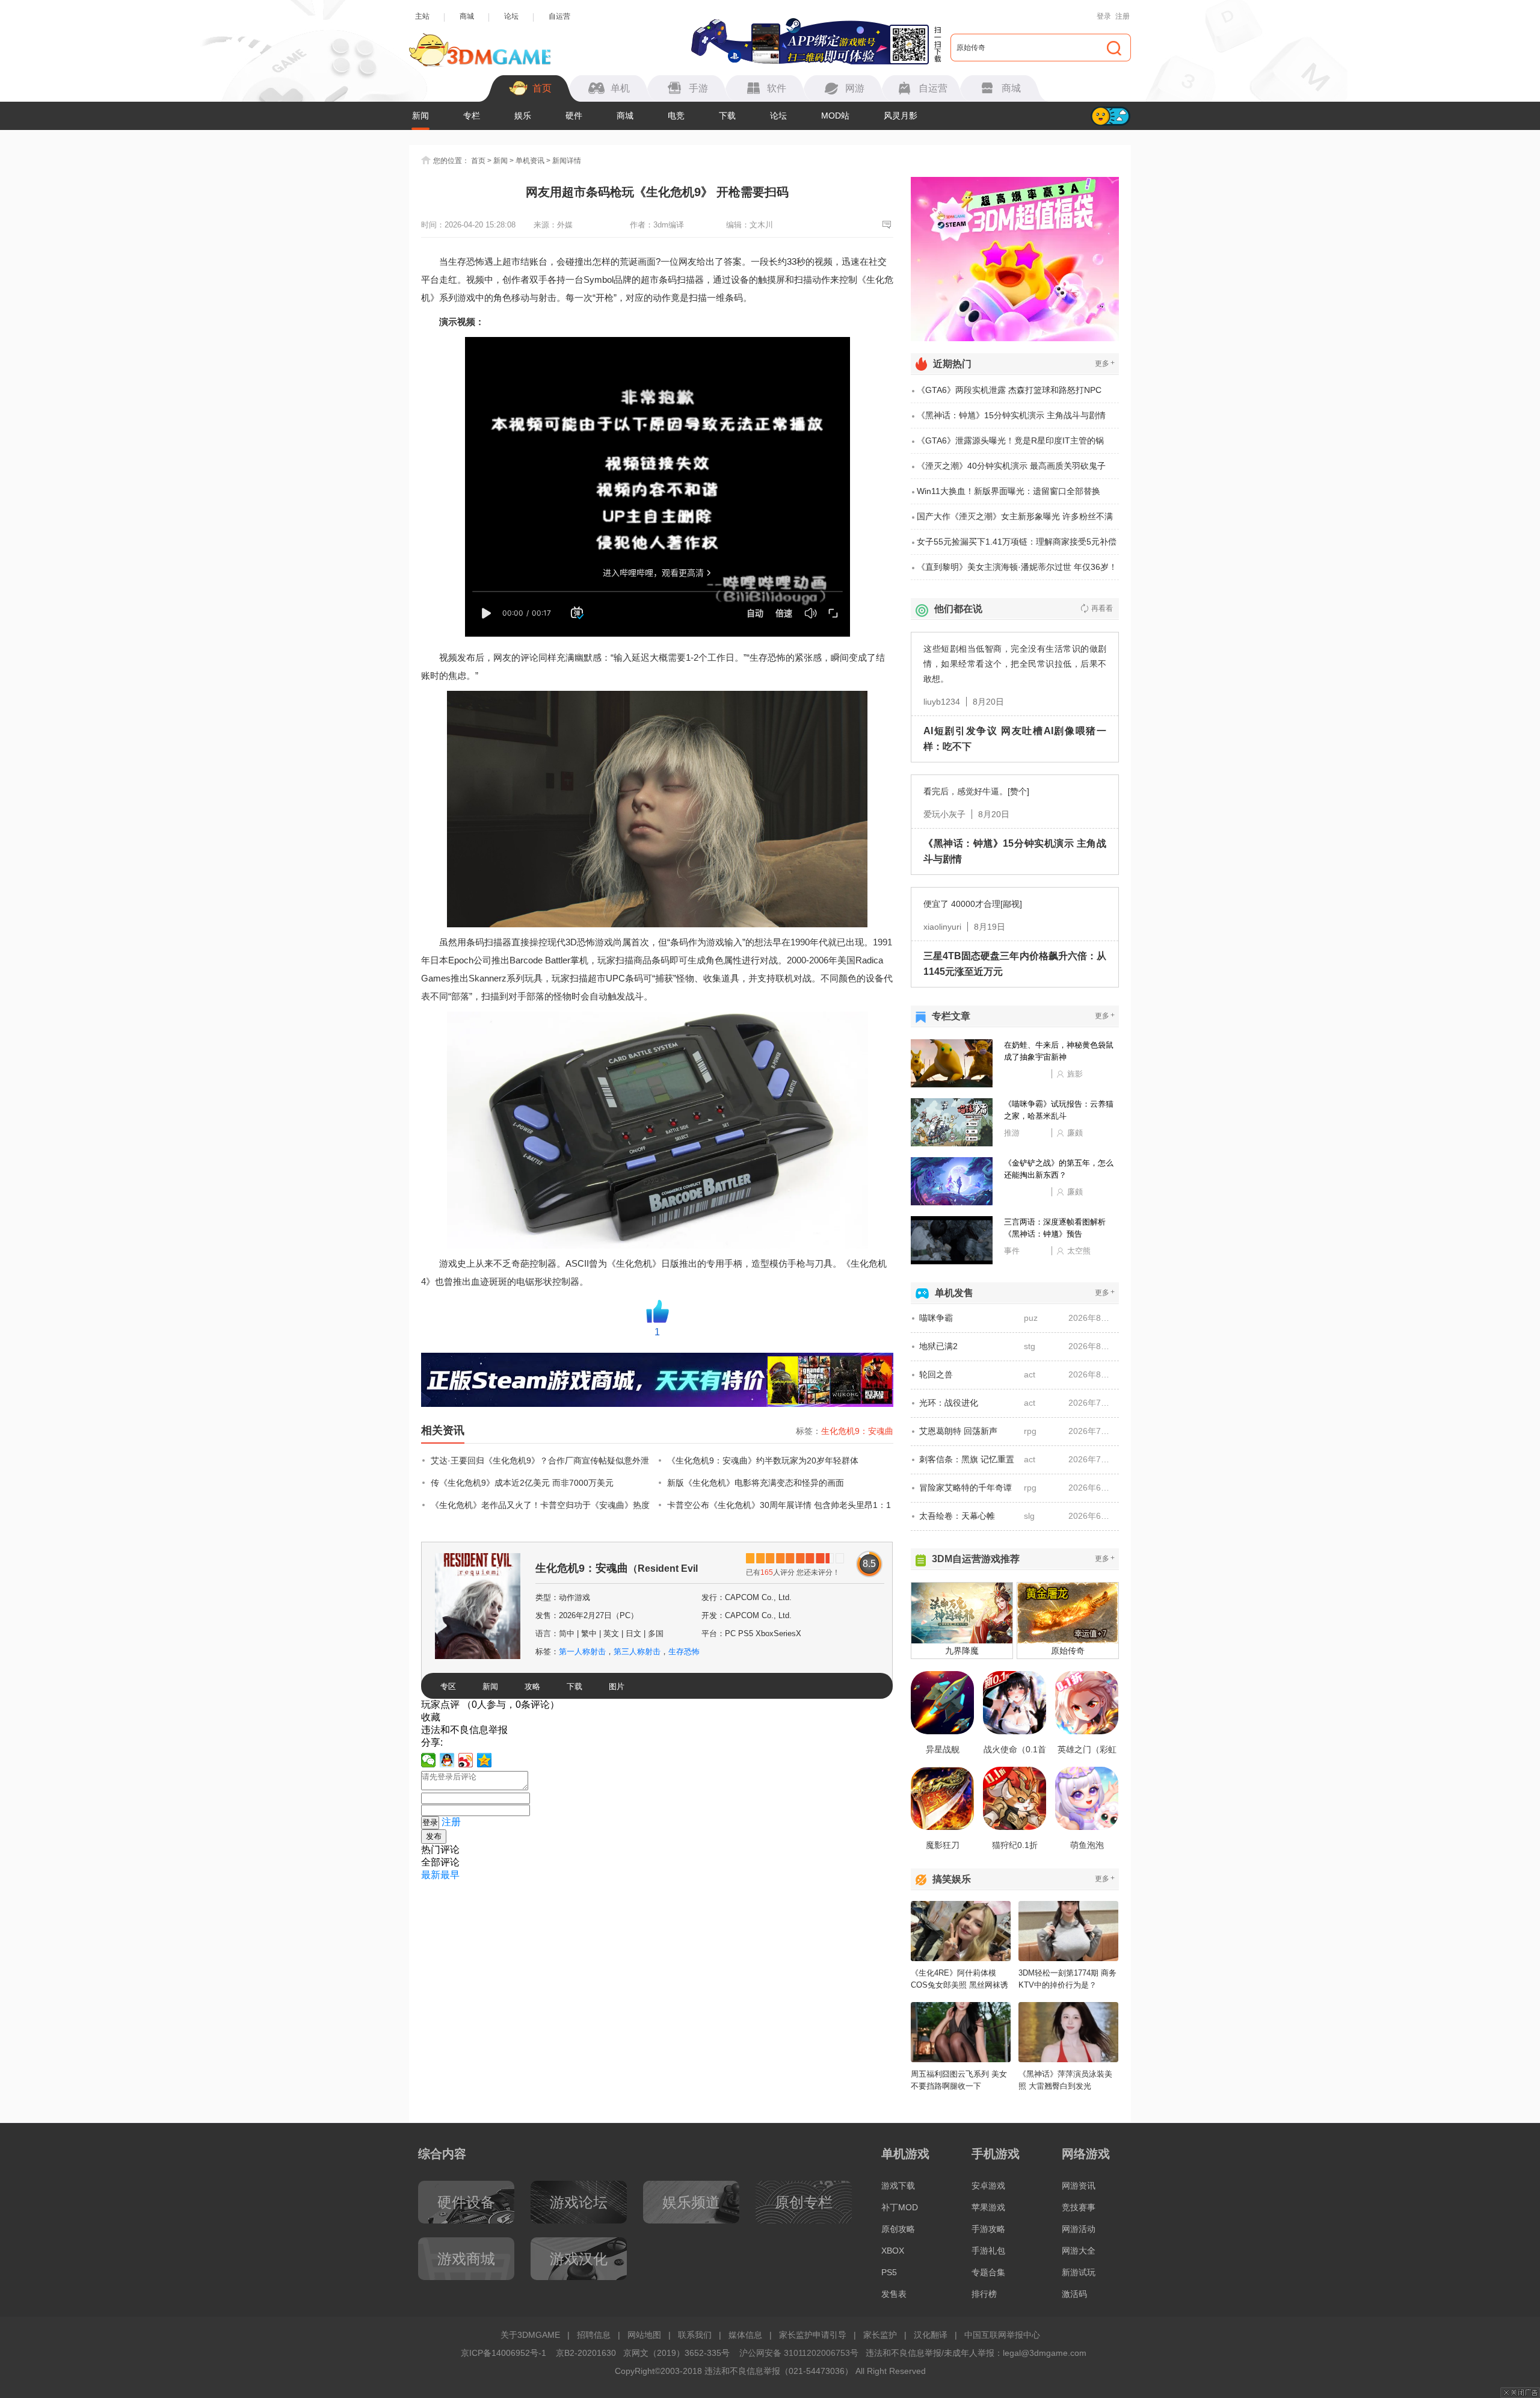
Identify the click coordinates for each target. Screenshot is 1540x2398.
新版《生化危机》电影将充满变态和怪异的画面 (756, 1483)
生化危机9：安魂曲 (857, 1431)
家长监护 (880, 2335)
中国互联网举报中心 (1002, 2335)
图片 (617, 1686)
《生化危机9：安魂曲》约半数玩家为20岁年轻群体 (763, 1460)
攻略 (532, 1686)
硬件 (574, 116)
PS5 (889, 2272)
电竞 (676, 116)
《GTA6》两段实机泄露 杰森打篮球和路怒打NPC (1009, 390)
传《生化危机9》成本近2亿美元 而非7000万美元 (522, 1483)
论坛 (511, 16)
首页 (478, 161)
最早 (450, 1875)
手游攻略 (988, 2229)
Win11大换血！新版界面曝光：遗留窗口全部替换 (1009, 491)
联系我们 (695, 2335)
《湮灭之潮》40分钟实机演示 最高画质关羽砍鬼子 (1011, 466)
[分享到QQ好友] (447, 1760)
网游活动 (1079, 2229)
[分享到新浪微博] (466, 1760)
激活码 (1074, 2294)
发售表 (894, 2294)
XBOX (893, 2251)
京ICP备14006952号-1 (504, 2353)
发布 (434, 1836)
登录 (1104, 16)
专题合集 (988, 2272)
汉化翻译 (931, 2335)
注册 (1123, 16)
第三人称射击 (637, 1652)
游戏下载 (898, 2186)
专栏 (472, 116)
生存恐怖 (684, 1652)
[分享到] (485, 1760)
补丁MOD (900, 2207)
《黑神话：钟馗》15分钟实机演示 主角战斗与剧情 (1011, 415)
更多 (1105, 363)
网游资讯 (1079, 2186)
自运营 (559, 16)
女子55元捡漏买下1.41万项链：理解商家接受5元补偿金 (1017, 546)
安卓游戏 (988, 2186)
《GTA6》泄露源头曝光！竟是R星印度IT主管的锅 (1010, 440)
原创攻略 (898, 2229)
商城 (467, 16)
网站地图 (644, 2335)
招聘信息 (594, 2335)
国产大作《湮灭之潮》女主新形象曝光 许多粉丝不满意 (1015, 521)
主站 (422, 16)
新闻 (420, 116)
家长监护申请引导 (813, 2335)
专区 (448, 1686)
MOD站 (835, 116)
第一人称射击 (582, 1652)
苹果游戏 (988, 2207)
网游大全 (1079, 2251)
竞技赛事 (1079, 2207)
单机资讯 (530, 161)
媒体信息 (745, 2335)
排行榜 (984, 2294)
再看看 (1102, 608)
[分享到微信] (429, 1760)
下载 (727, 116)
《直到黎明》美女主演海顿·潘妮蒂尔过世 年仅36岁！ (1017, 567)
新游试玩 (1079, 2272)
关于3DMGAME (530, 2335)
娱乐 (523, 116)
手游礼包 (988, 2251)
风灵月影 (901, 116)
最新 (431, 1875)
